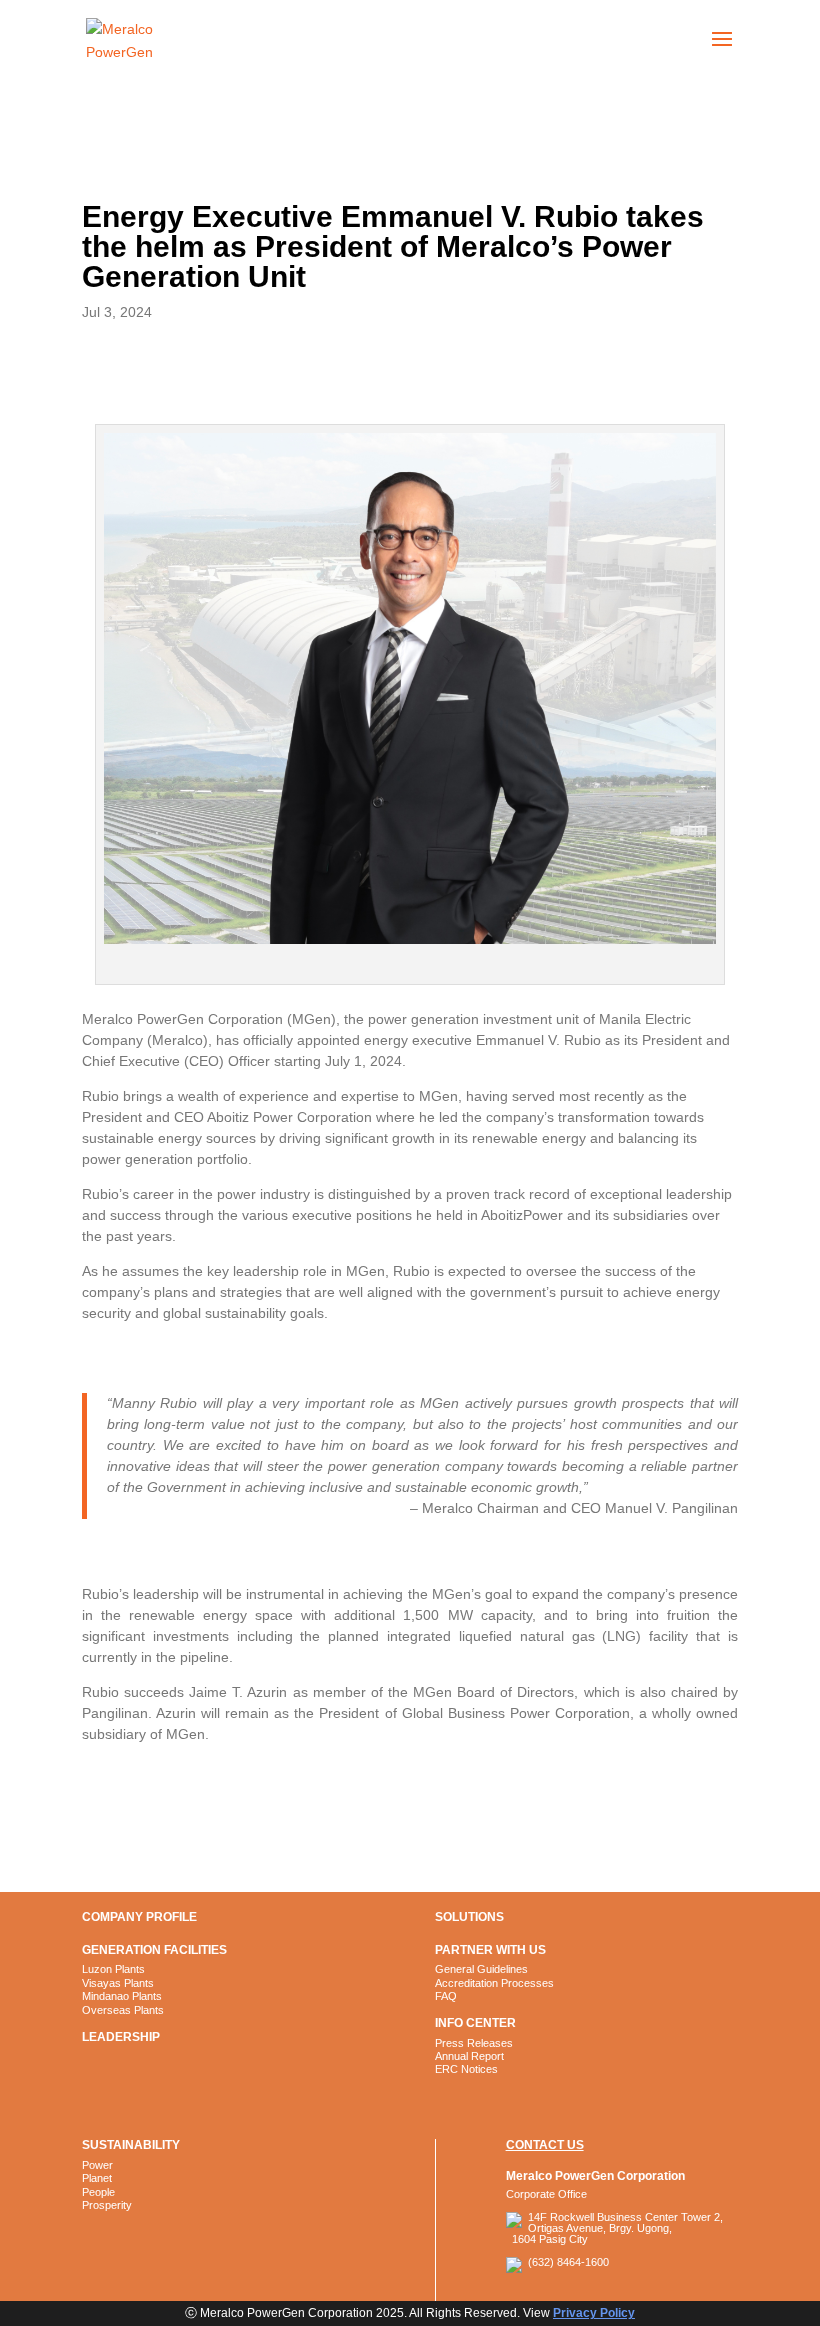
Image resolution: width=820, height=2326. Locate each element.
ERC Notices (466, 2069)
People (98, 2192)
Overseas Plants (123, 2010)
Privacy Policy (594, 2313)
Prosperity (107, 2205)
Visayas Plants (118, 1983)
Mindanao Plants (122, 1996)
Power (97, 2165)
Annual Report (469, 2056)
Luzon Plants (113, 1969)
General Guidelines (481, 1969)
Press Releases (474, 2043)
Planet (97, 2178)
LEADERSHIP (121, 2037)
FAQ (446, 1996)
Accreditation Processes (494, 1983)
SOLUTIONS (469, 1917)
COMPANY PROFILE (139, 1917)
